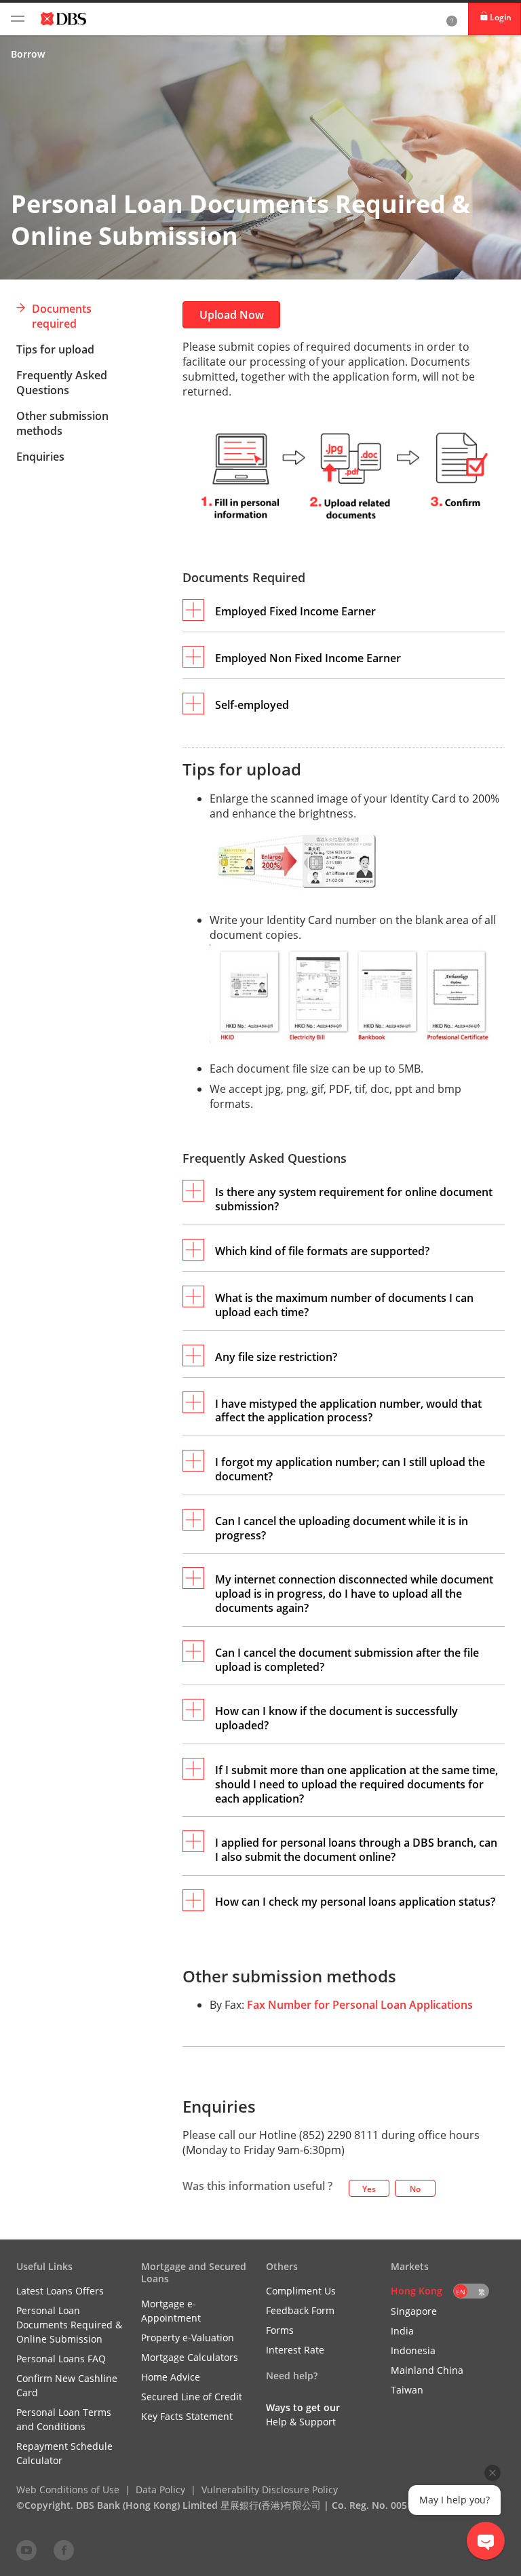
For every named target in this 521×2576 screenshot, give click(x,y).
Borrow (28, 54)
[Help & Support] (452, 19)
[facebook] (64, 2550)
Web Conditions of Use (68, 2490)
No (415, 2189)
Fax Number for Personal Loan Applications (360, 2005)
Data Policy (160, 2490)
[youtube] (26, 2550)
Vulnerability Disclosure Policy (270, 2490)
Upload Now (232, 315)
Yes (369, 2189)
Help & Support (301, 2422)
